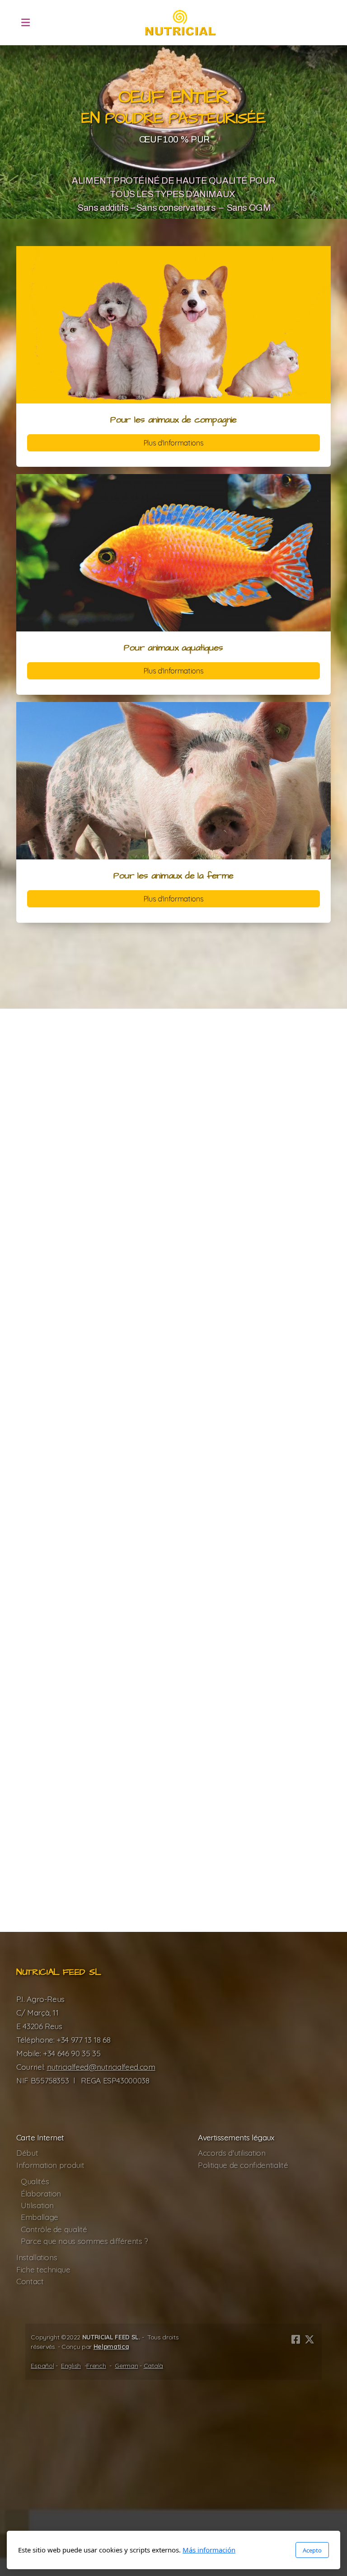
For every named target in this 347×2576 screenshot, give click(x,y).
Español (42, 2366)
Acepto (312, 2550)
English (71, 2366)
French (96, 2366)
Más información (209, 2550)
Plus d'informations (173, 443)
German (126, 2366)
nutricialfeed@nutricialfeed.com (101, 2067)
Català (153, 2366)
